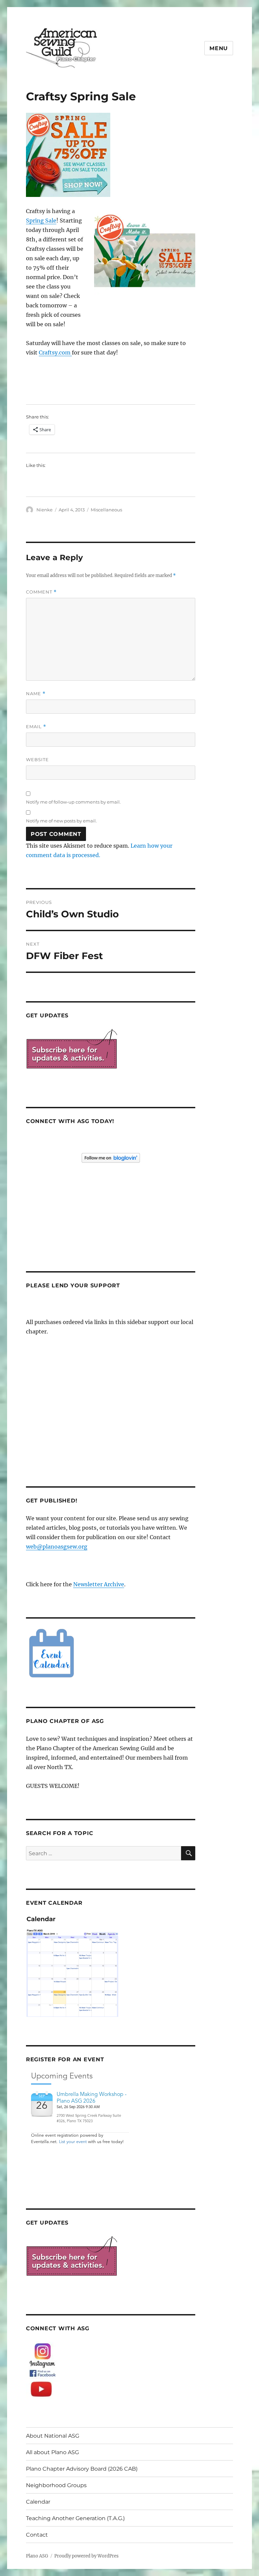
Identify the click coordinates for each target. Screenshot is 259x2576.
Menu (219, 48)
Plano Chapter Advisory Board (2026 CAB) (82, 2469)
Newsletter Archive (99, 1584)
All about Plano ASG (52, 2452)
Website (37, 759)
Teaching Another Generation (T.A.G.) (75, 2518)
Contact (37, 2535)
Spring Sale (41, 221)
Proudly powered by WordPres (87, 2556)
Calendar (38, 2502)
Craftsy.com (55, 352)
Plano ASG (37, 2556)
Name (36, 694)
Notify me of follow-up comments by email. (73, 802)
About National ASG (53, 2436)
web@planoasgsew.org (57, 1547)
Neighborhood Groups (56, 2485)
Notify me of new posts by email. (61, 821)
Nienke (45, 510)
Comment (41, 592)
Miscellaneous (106, 510)
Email (36, 727)
